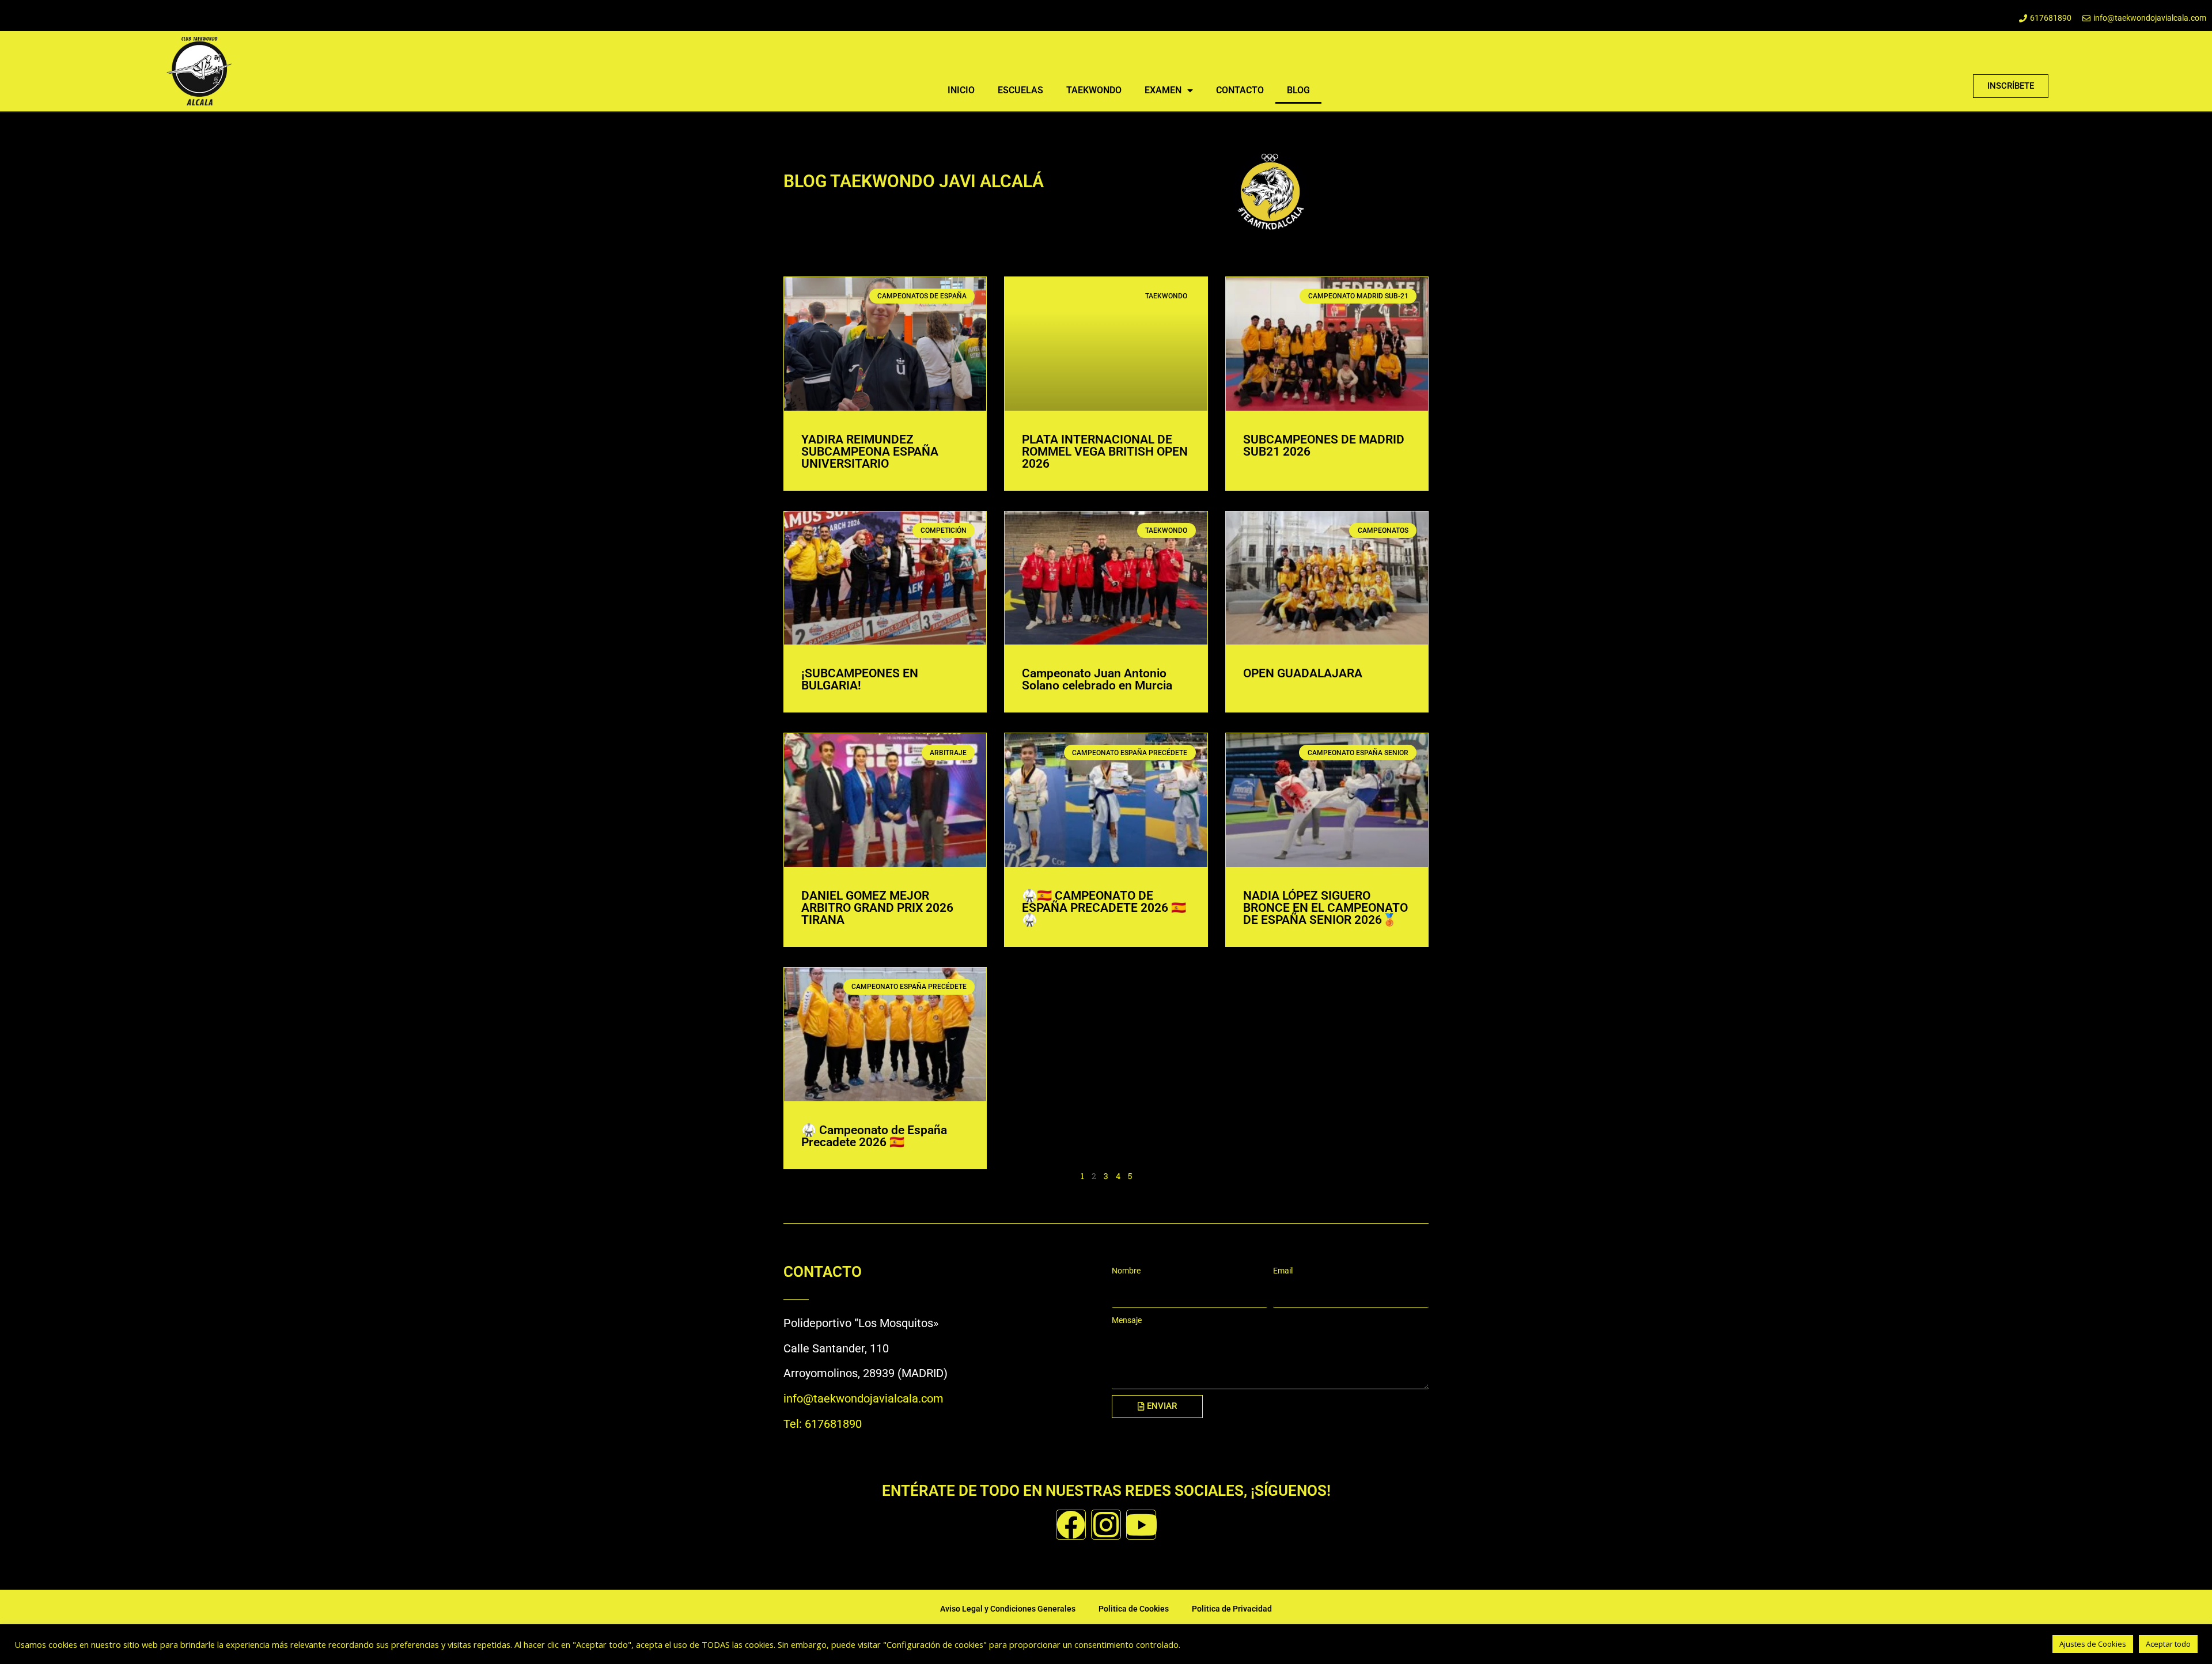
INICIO (961, 90)
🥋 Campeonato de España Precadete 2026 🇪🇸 (874, 1136)
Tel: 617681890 (823, 1424)
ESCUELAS (1020, 90)
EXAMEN (1163, 90)
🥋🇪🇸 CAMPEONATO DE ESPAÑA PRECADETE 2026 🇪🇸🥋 (1104, 908)
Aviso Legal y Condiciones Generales (1008, 1609)
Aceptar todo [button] (2168, 1644)
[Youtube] (1141, 1525)
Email (1283, 1271)
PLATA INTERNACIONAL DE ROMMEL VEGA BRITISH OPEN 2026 (1105, 452)
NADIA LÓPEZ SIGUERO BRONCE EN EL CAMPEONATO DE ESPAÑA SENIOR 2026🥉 (1325, 908)
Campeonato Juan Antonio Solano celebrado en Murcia (1097, 679)
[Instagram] (1106, 1525)
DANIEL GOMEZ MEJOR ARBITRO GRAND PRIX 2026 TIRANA (877, 908)
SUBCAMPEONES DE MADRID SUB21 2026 (1324, 446)
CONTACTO (1240, 90)
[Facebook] (1071, 1525)
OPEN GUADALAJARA (1303, 673)
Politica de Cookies (1134, 1609)
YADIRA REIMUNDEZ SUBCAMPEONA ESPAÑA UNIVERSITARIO (870, 452)
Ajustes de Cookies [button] (2093, 1644)
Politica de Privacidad (1232, 1609)
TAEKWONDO (1094, 90)
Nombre (1126, 1271)
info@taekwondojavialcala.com (863, 1398)
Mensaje (1127, 1320)
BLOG (1298, 90)
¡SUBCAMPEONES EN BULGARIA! (860, 679)
